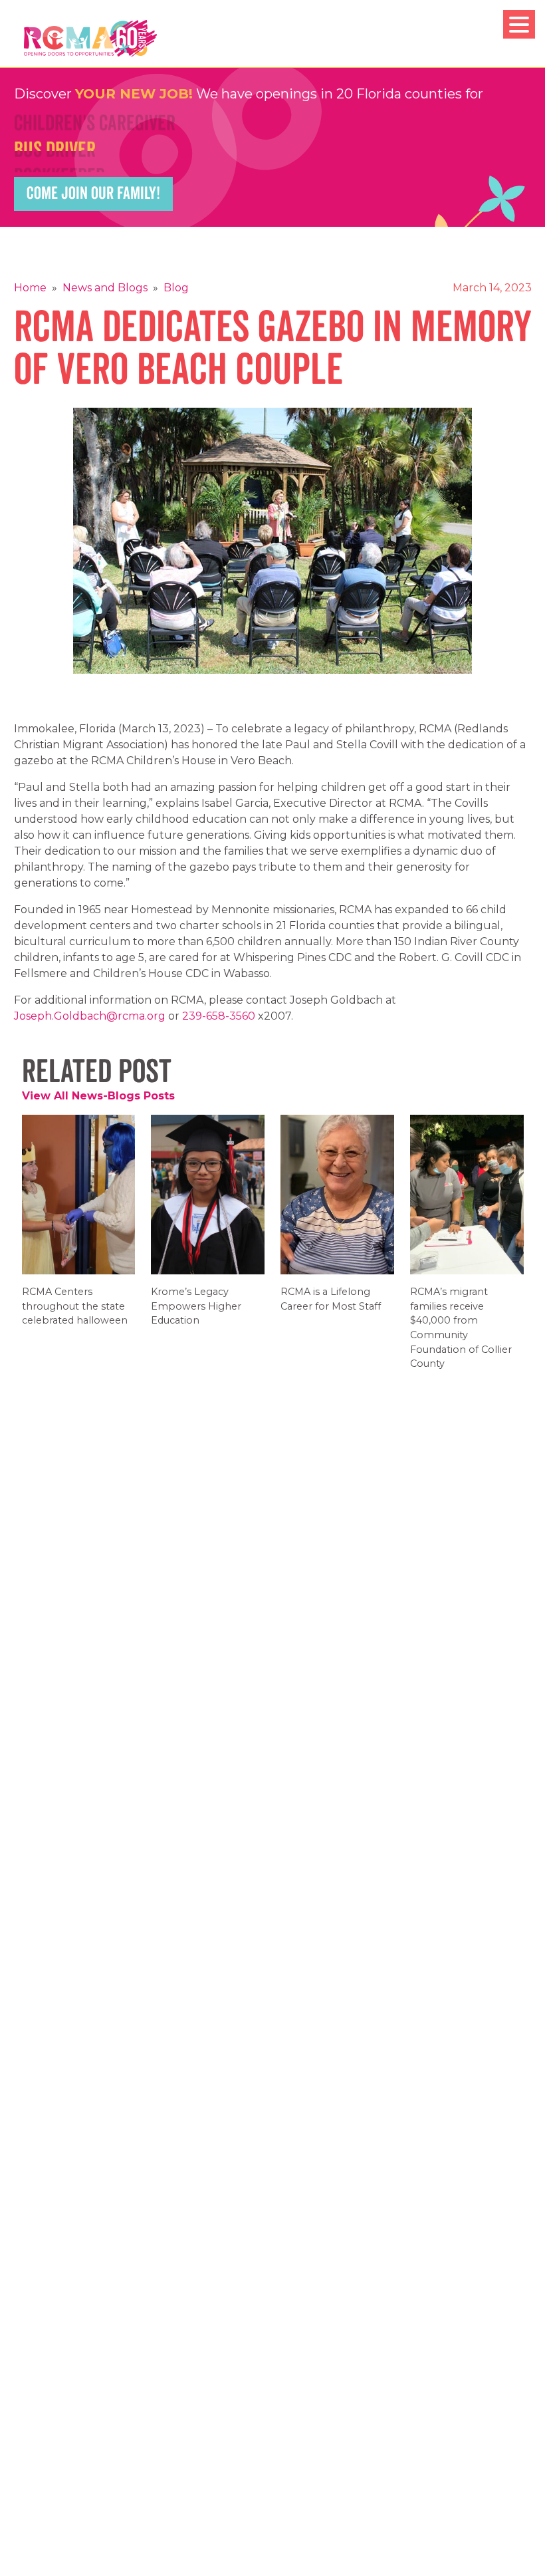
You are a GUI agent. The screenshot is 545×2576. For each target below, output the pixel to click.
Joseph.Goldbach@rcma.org (90, 1016)
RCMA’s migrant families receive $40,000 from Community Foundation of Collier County (461, 1337)
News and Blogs (105, 288)
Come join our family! (93, 194)
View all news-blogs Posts (98, 1096)
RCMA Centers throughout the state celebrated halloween (75, 1315)
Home (30, 288)
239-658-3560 (219, 1016)
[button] (519, 24)
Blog (176, 288)
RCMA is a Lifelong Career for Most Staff (331, 1308)
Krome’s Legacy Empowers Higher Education (196, 1315)
